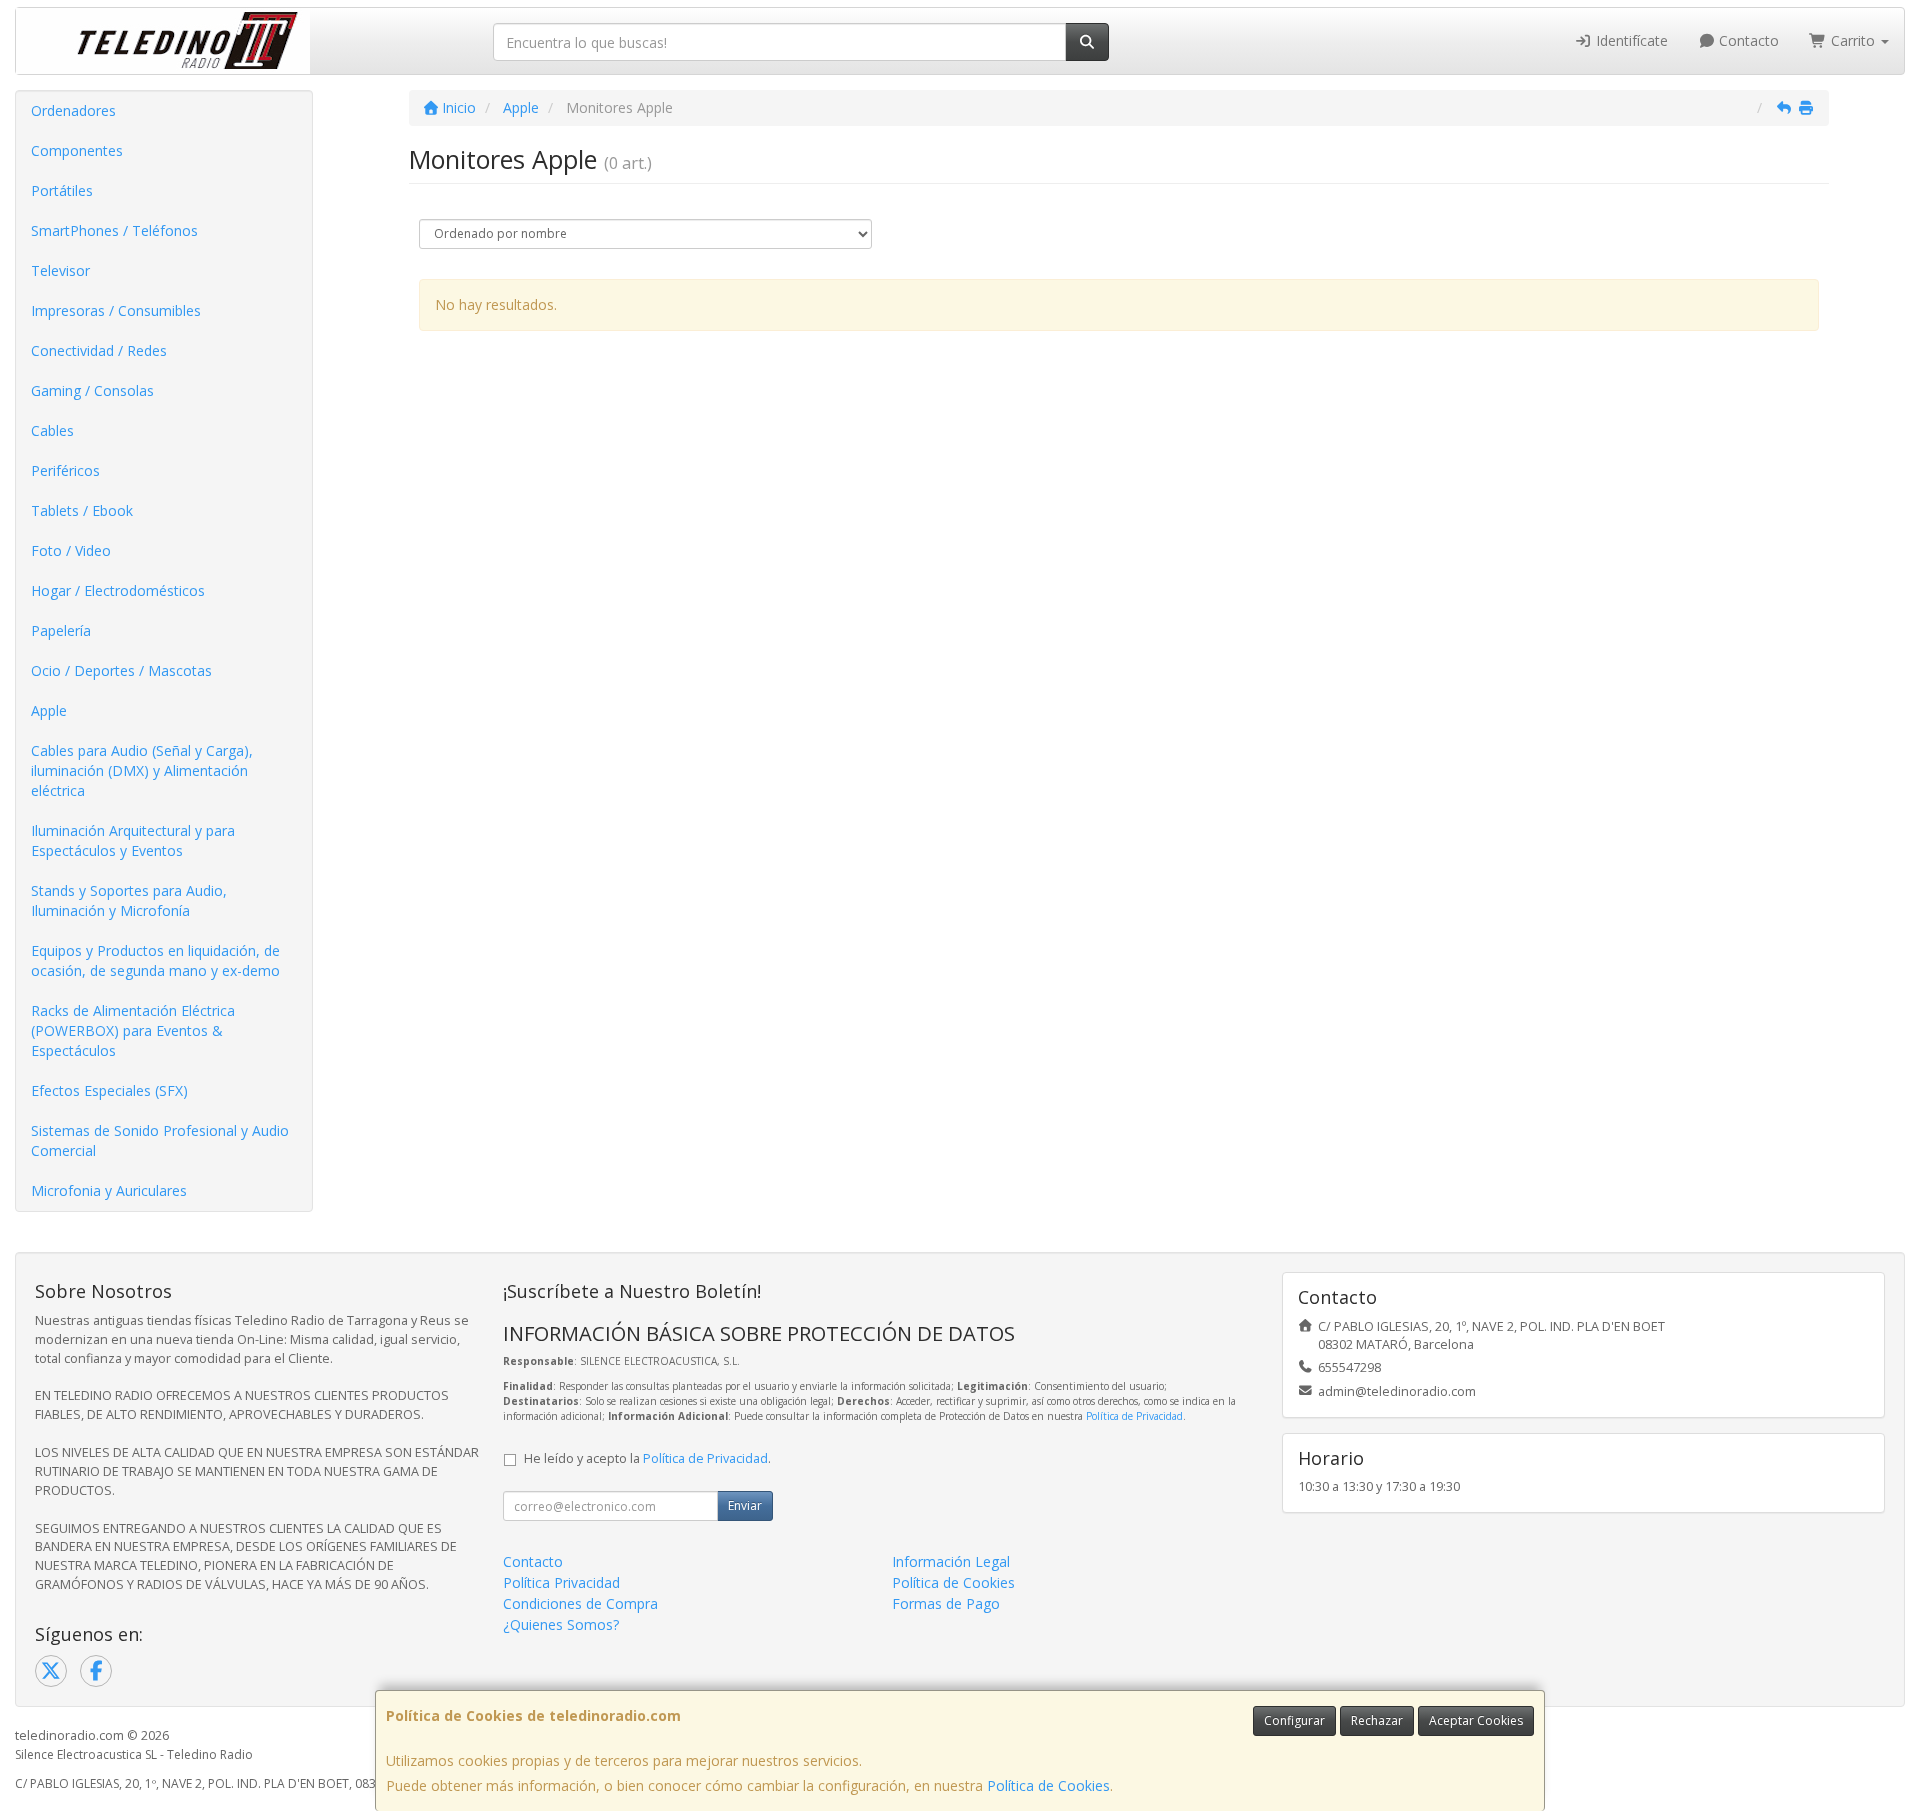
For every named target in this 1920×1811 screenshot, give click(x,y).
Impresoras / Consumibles (116, 310)
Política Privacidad (561, 1582)
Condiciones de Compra (580, 1603)
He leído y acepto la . (647, 1458)
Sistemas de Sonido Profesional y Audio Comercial (160, 1140)
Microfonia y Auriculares (109, 1190)
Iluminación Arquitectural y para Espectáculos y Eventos (133, 840)
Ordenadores (73, 110)
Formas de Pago (946, 1603)
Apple (49, 710)
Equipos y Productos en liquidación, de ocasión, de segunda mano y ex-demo (155, 960)
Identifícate (1630, 40)
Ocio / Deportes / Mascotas (121, 670)
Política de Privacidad (1134, 1416)
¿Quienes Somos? (561, 1624)
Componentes (77, 150)
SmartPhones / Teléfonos (114, 230)
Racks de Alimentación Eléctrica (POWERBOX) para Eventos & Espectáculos (133, 1030)
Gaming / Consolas (92, 390)
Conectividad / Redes (99, 350)
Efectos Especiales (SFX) (109, 1090)
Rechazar (1377, 1720)
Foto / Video (71, 550)
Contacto (1747, 40)
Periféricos (65, 470)
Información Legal (951, 1561)
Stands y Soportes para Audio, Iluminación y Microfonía (129, 900)
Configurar (1294, 1720)
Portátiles (62, 190)
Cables (52, 430)
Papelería (61, 630)
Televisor (60, 270)
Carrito (1853, 40)
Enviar (745, 1505)
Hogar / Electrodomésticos (118, 590)
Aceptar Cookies (1476, 1720)
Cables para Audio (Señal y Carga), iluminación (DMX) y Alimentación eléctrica (142, 770)
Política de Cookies (1048, 1785)
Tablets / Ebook (82, 510)
